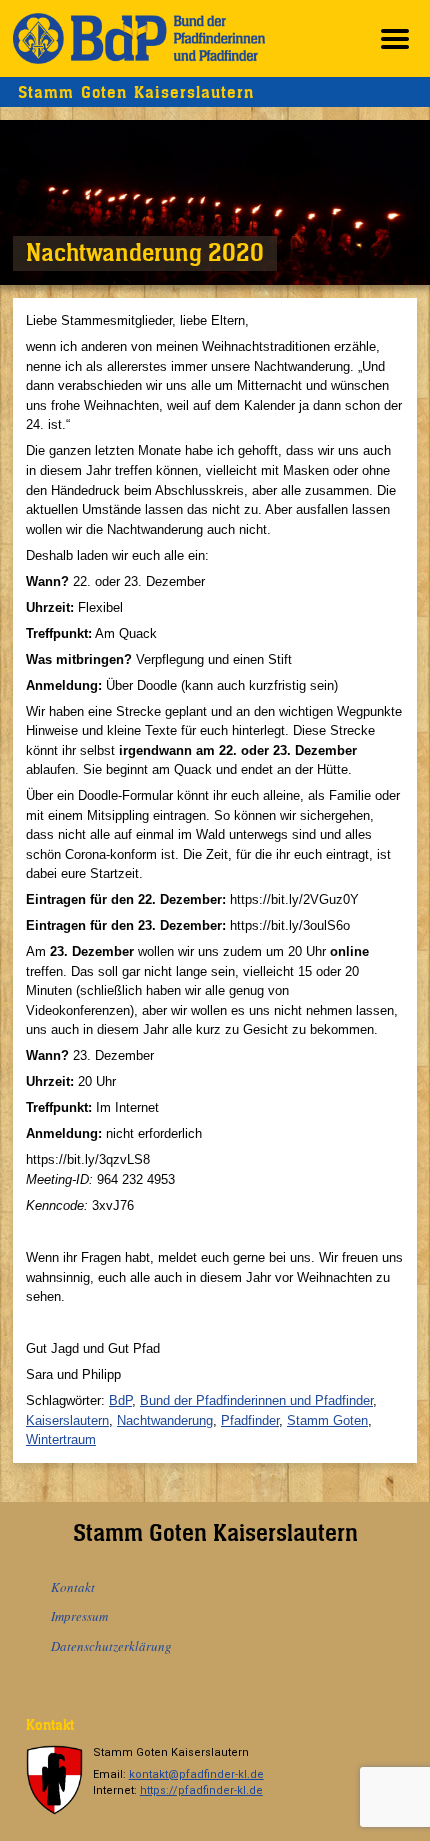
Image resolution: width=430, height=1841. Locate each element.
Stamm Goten (327, 1420)
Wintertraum (61, 1439)
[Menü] (395, 38)
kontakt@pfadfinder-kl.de (196, 1774)
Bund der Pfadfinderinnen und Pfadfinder (256, 1400)
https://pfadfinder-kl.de (201, 1790)
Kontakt (73, 1587)
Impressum (79, 1616)
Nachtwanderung (165, 1420)
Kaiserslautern (67, 1420)
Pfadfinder (250, 1420)
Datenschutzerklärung (111, 1646)
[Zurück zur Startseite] (139, 38)
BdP (120, 1400)
